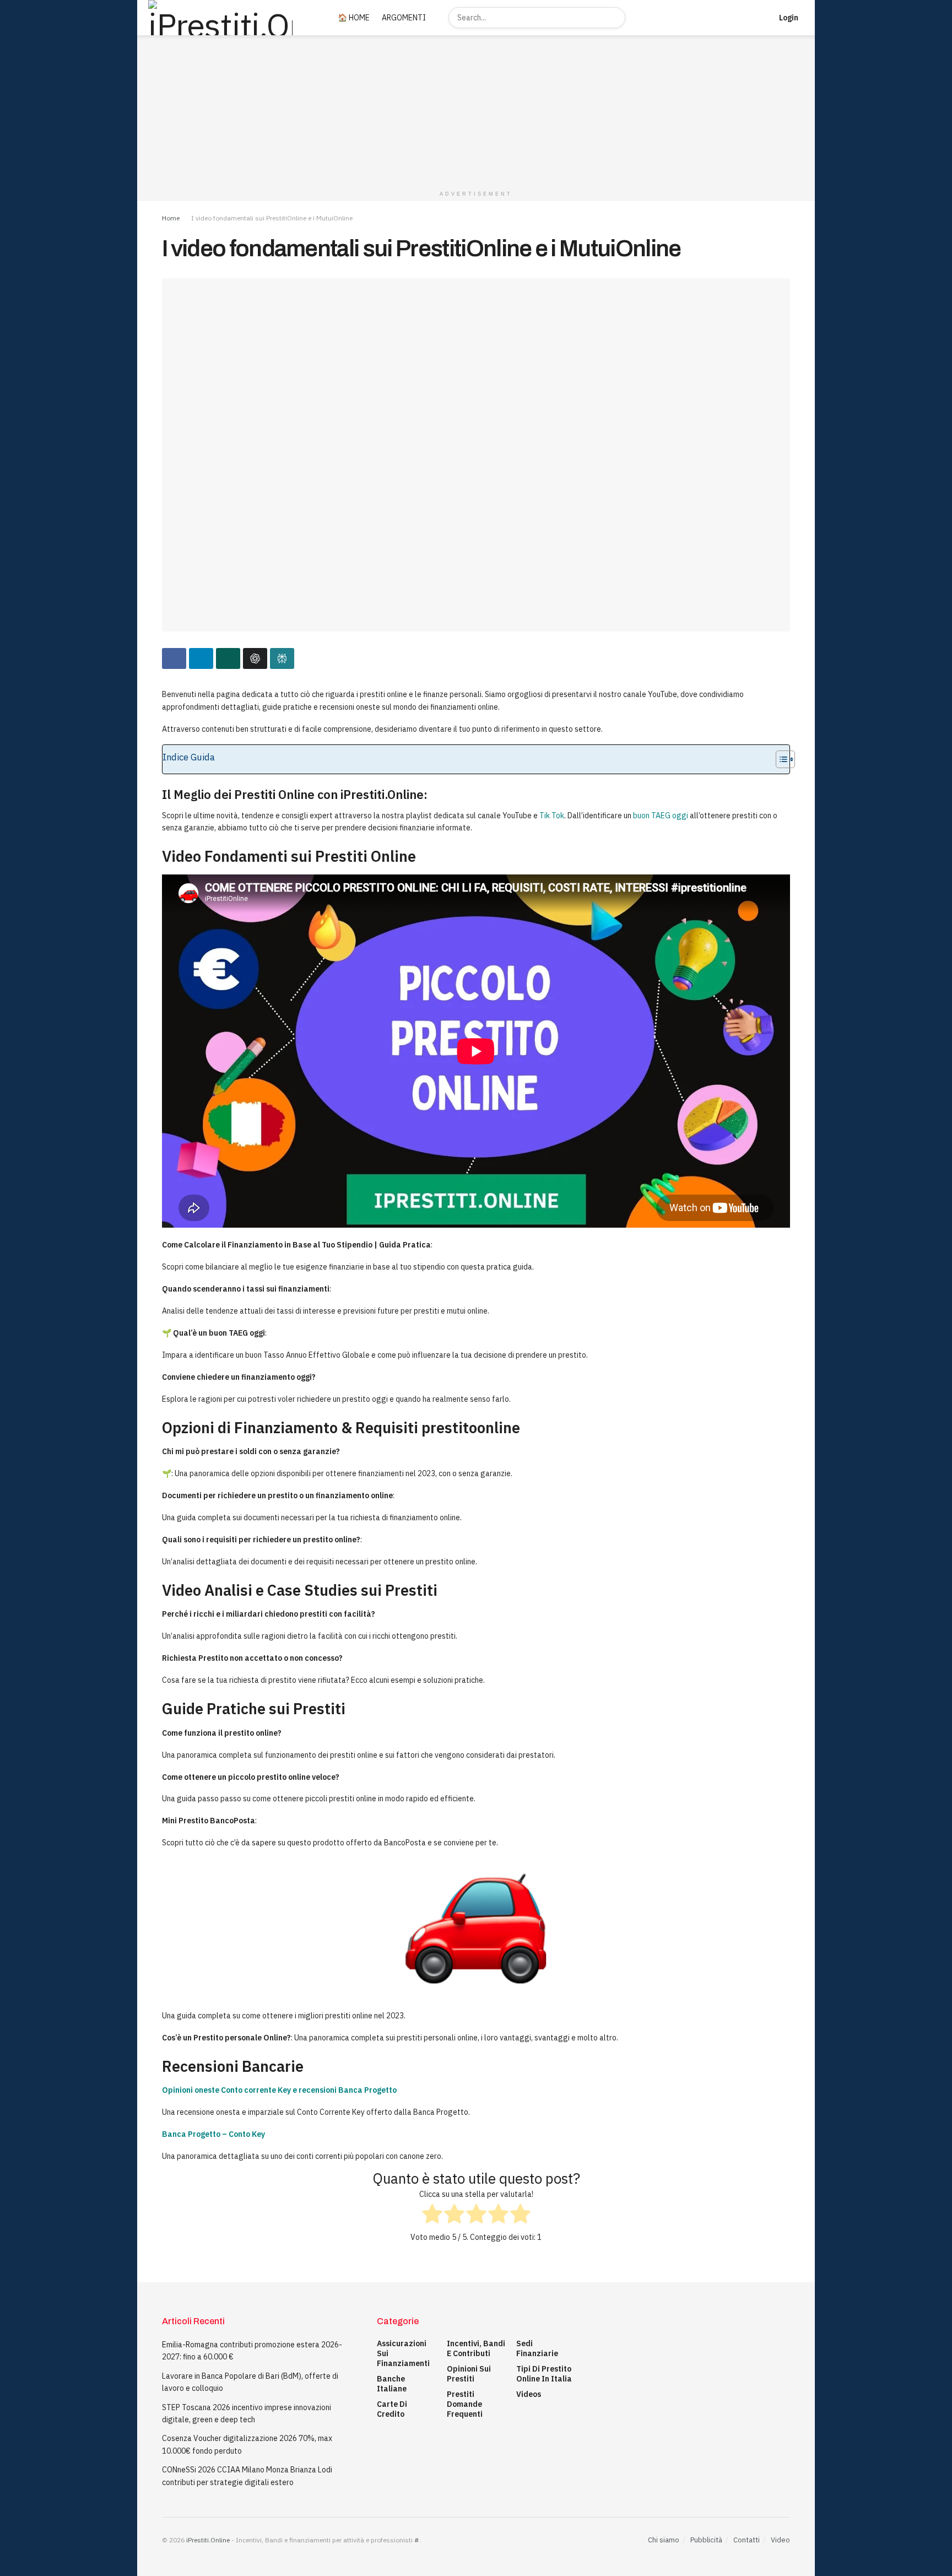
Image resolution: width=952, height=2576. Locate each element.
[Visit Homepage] (230, 18)
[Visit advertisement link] (476, 110)
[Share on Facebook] (174, 658)
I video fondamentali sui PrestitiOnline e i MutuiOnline (272, 218)
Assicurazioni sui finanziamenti (403, 2353)
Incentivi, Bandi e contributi (476, 2348)
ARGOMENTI (404, 18)
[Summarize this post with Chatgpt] (255, 658)
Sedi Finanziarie (537, 2348)
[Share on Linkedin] (201, 658)
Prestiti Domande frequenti (465, 2404)
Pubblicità (706, 2540)
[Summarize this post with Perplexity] (282, 658)
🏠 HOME (354, 18)
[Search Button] (615, 18)
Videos (529, 2394)
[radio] (432, 2215)
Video (780, 2540)
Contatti (747, 2540)
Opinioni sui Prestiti (469, 2374)
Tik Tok (552, 816)
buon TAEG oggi (661, 816)
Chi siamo (664, 2540)
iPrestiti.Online (208, 2540)
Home (171, 218)
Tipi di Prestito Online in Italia (544, 2374)
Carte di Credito (392, 2409)
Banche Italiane (392, 2384)
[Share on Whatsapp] (228, 658)
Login (788, 18)
